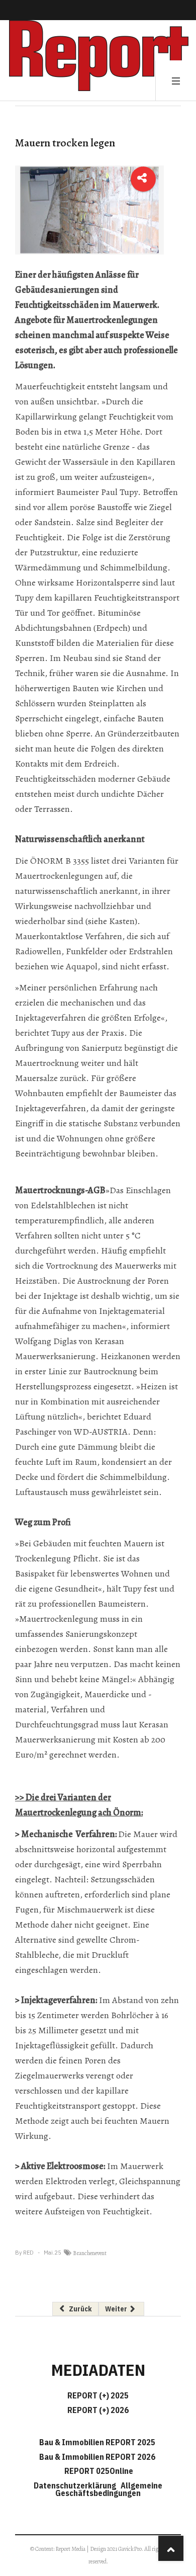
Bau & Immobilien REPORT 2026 (97, 2457)
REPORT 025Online (98, 2471)
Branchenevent (90, 2253)
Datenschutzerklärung (76, 2485)
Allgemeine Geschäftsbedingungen (109, 2489)
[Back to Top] (171, 2548)
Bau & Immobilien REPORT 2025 (97, 2442)
